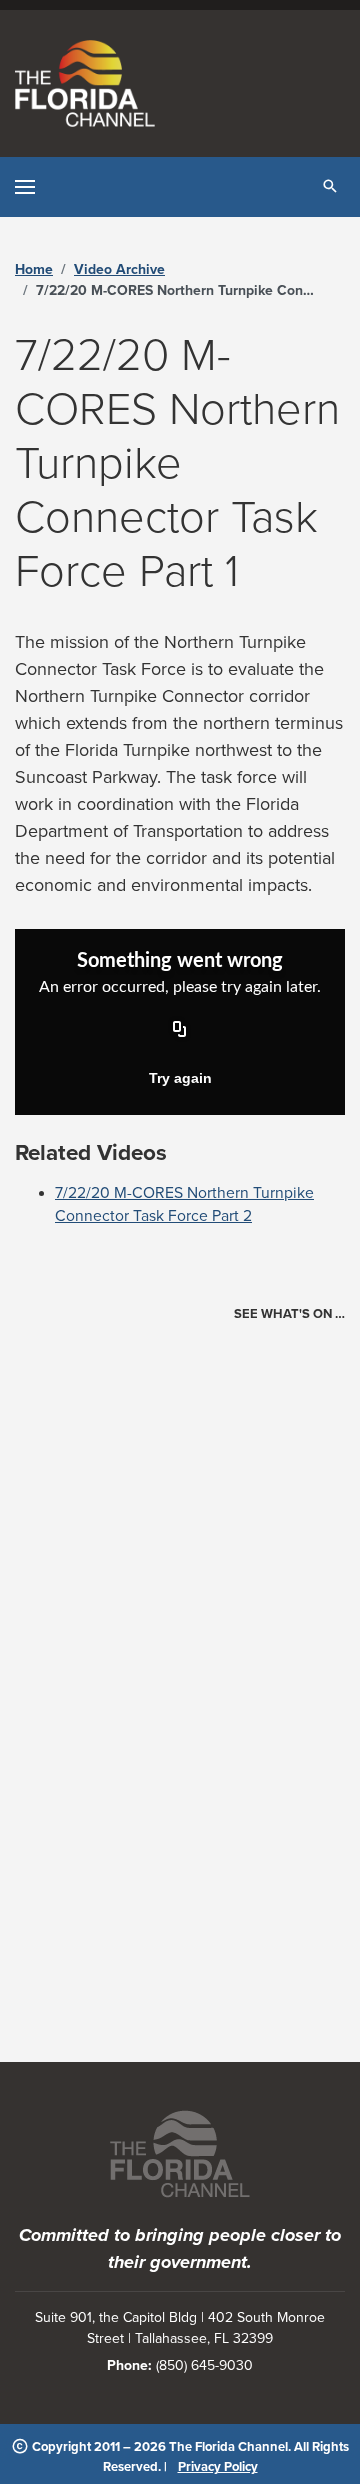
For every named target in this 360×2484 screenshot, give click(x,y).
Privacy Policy (218, 2467)
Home (34, 269)
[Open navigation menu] (25, 187)
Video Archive (119, 269)
